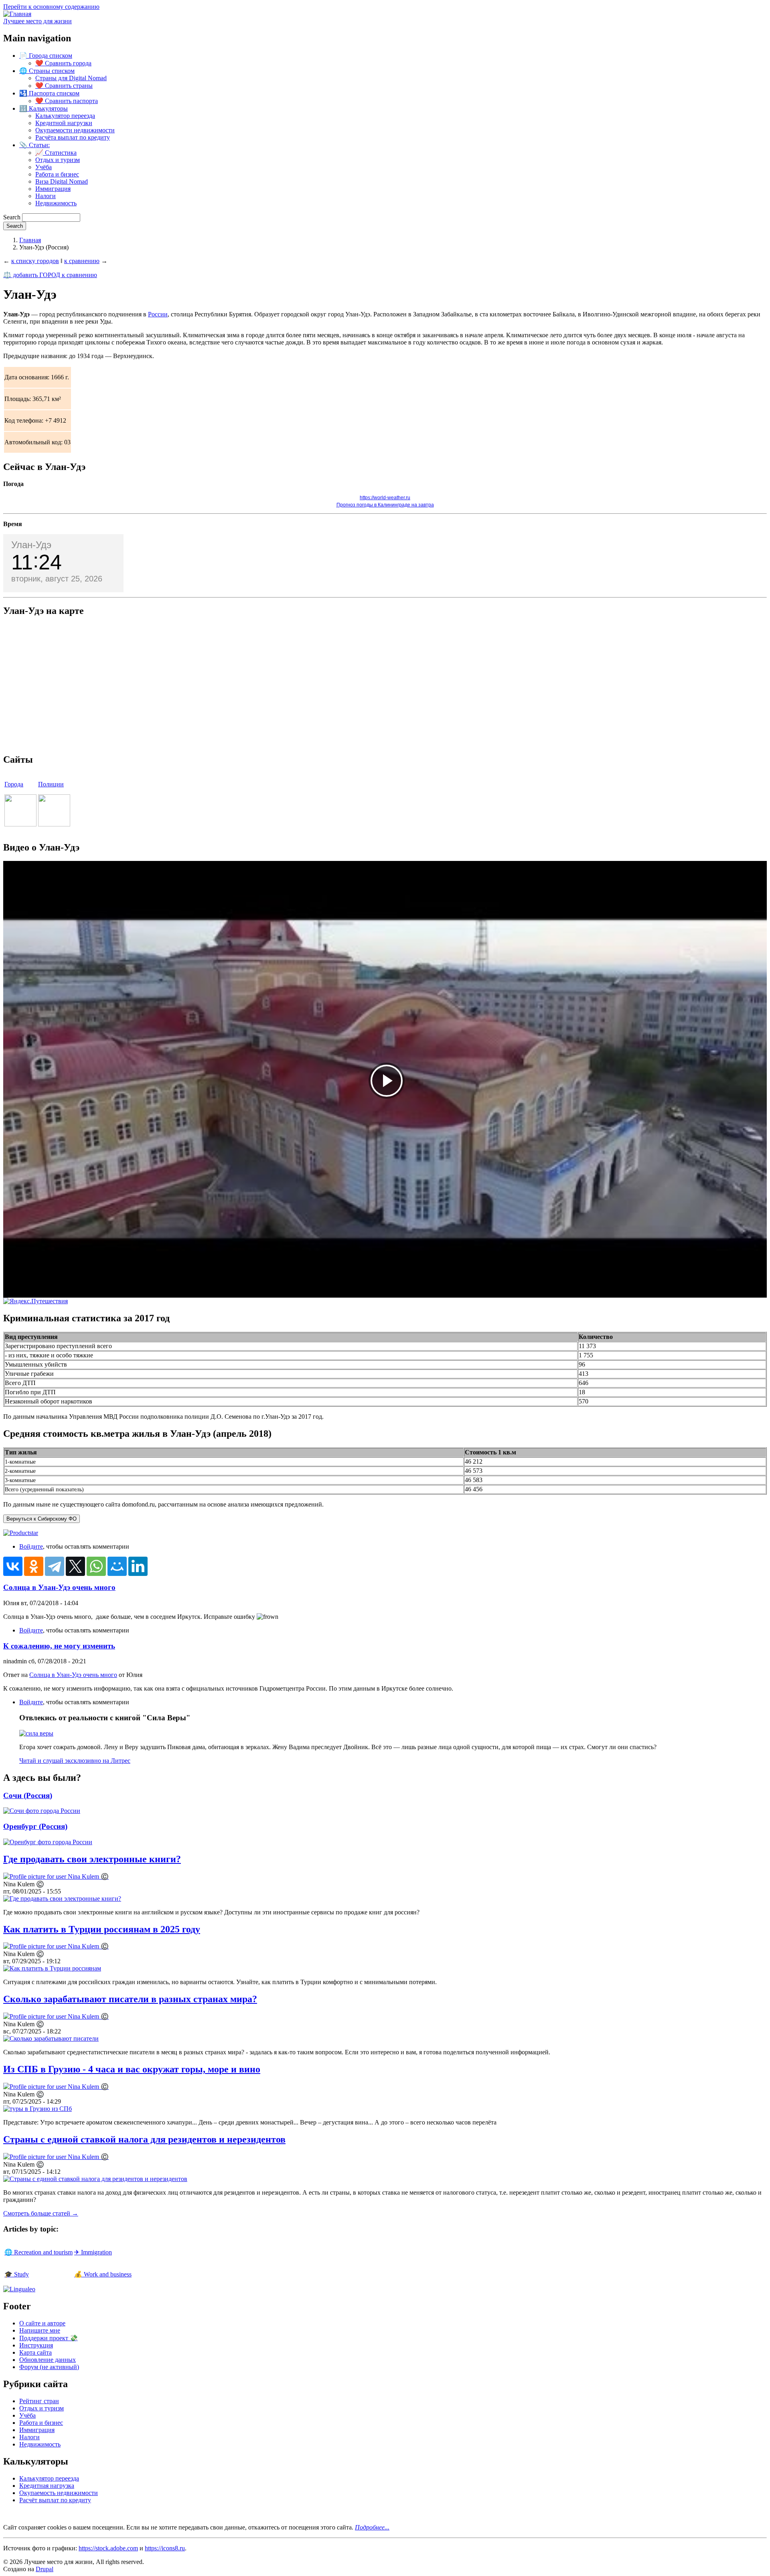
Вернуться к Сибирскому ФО (42, 1519)
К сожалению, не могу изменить (59, 1646)
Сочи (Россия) (28, 1795)
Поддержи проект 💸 (49, 2338)
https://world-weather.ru (385, 498)
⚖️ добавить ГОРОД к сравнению (50, 275)
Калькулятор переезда (65, 116)
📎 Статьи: (34, 145)
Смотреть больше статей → (41, 2213)
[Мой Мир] (117, 1566)
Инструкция (36, 2345)
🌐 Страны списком (47, 71)
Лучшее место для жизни (37, 21)
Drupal (45, 2569)
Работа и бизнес (57, 174)
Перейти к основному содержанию (51, 7)
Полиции (51, 784)
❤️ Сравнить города (63, 63)
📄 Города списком (46, 56)
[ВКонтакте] (13, 1566)
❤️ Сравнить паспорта (67, 101)
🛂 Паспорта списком (49, 93)
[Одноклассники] (34, 1566)
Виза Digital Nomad (62, 181)
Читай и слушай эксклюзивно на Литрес (75, 1761)
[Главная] (17, 14)
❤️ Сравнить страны (64, 86)
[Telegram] (55, 1566)
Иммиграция (53, 189)
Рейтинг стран (39, 2401)
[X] (75, 1566)
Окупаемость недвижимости (59, 2493)
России (158, 314)
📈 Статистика (56, 153)
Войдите (31, 1546)
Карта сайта (35, 2352)
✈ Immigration (93, 2252)
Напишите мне (40, 2330)
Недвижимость (56, 203)
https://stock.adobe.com (108, 2548)
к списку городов (35, 261)
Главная (30, 240)
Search (12, 217)
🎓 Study (17, 2274)
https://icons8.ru (165, 2548)
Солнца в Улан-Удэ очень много (59, 1587)
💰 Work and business (103, 2274)
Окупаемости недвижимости (75, 130)
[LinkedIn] (138, 1566)
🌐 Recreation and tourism (38, 2252)
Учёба (44, 167)
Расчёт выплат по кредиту (55, 2500)
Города (14, 784)
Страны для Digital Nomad (71, 78)
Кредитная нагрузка (47, 2486)
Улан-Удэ (31, 545)
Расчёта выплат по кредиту (73, 137)
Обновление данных (48, 2360)
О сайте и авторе (42, 2323)
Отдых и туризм (58, 160)
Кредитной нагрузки (64, 123)
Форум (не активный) (49, 2367)
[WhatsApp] (96, 1566)
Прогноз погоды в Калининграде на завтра (385, 505)
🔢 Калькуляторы (44, 108)
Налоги (46, 196)
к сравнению (82, 261)
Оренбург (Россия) (35, 1826)
